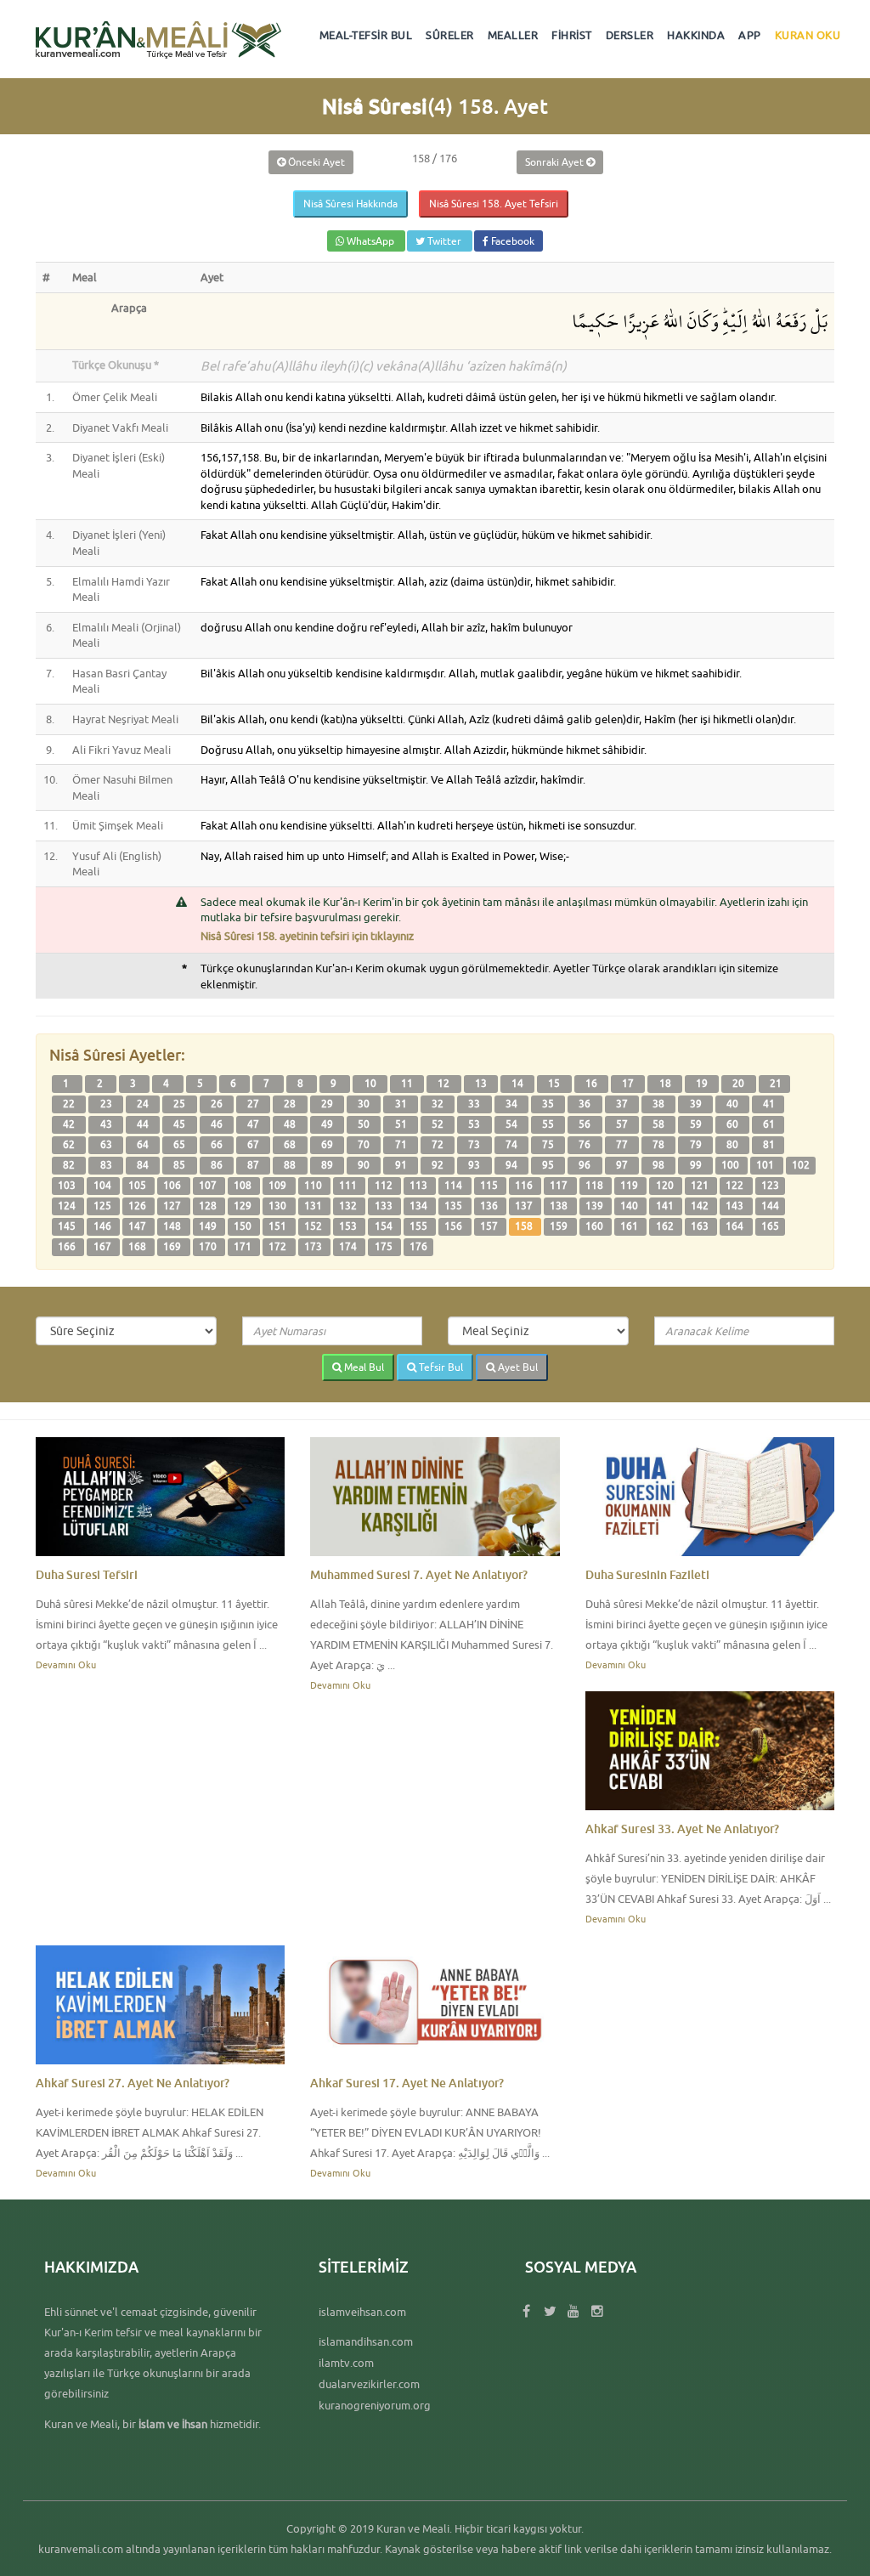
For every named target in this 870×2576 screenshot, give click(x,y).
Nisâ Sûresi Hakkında (350, 204)
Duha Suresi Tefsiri (87, 1574)
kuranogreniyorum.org (375, 2405)
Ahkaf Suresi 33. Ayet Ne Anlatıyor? (682, 1829)
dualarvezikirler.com (369, 2384)
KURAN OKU (808, 35)
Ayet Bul (517, 1367)
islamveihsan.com (362, 2312)
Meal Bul (363, 1367)
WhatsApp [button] (370, 241)
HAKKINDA (696, 35)
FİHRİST (572, 35)
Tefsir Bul (440, 1367)
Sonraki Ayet (556, 162)
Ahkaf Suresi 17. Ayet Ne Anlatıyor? (407, 2083)
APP (750, 35)
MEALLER (513, 35)
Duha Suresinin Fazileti (647, 1574)
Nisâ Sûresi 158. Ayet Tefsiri (494, 204)
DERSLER (630, 35)
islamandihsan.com (366, 2341)
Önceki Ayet (315, 162)
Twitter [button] (444, 241)
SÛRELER (450, 35)
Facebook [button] (511, 241)
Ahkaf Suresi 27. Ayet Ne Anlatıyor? (133, 2083)
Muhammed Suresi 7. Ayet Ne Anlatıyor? (419, 1574)
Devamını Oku (66, 1664)
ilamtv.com (346, 2363)
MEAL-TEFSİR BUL (366, 35)
